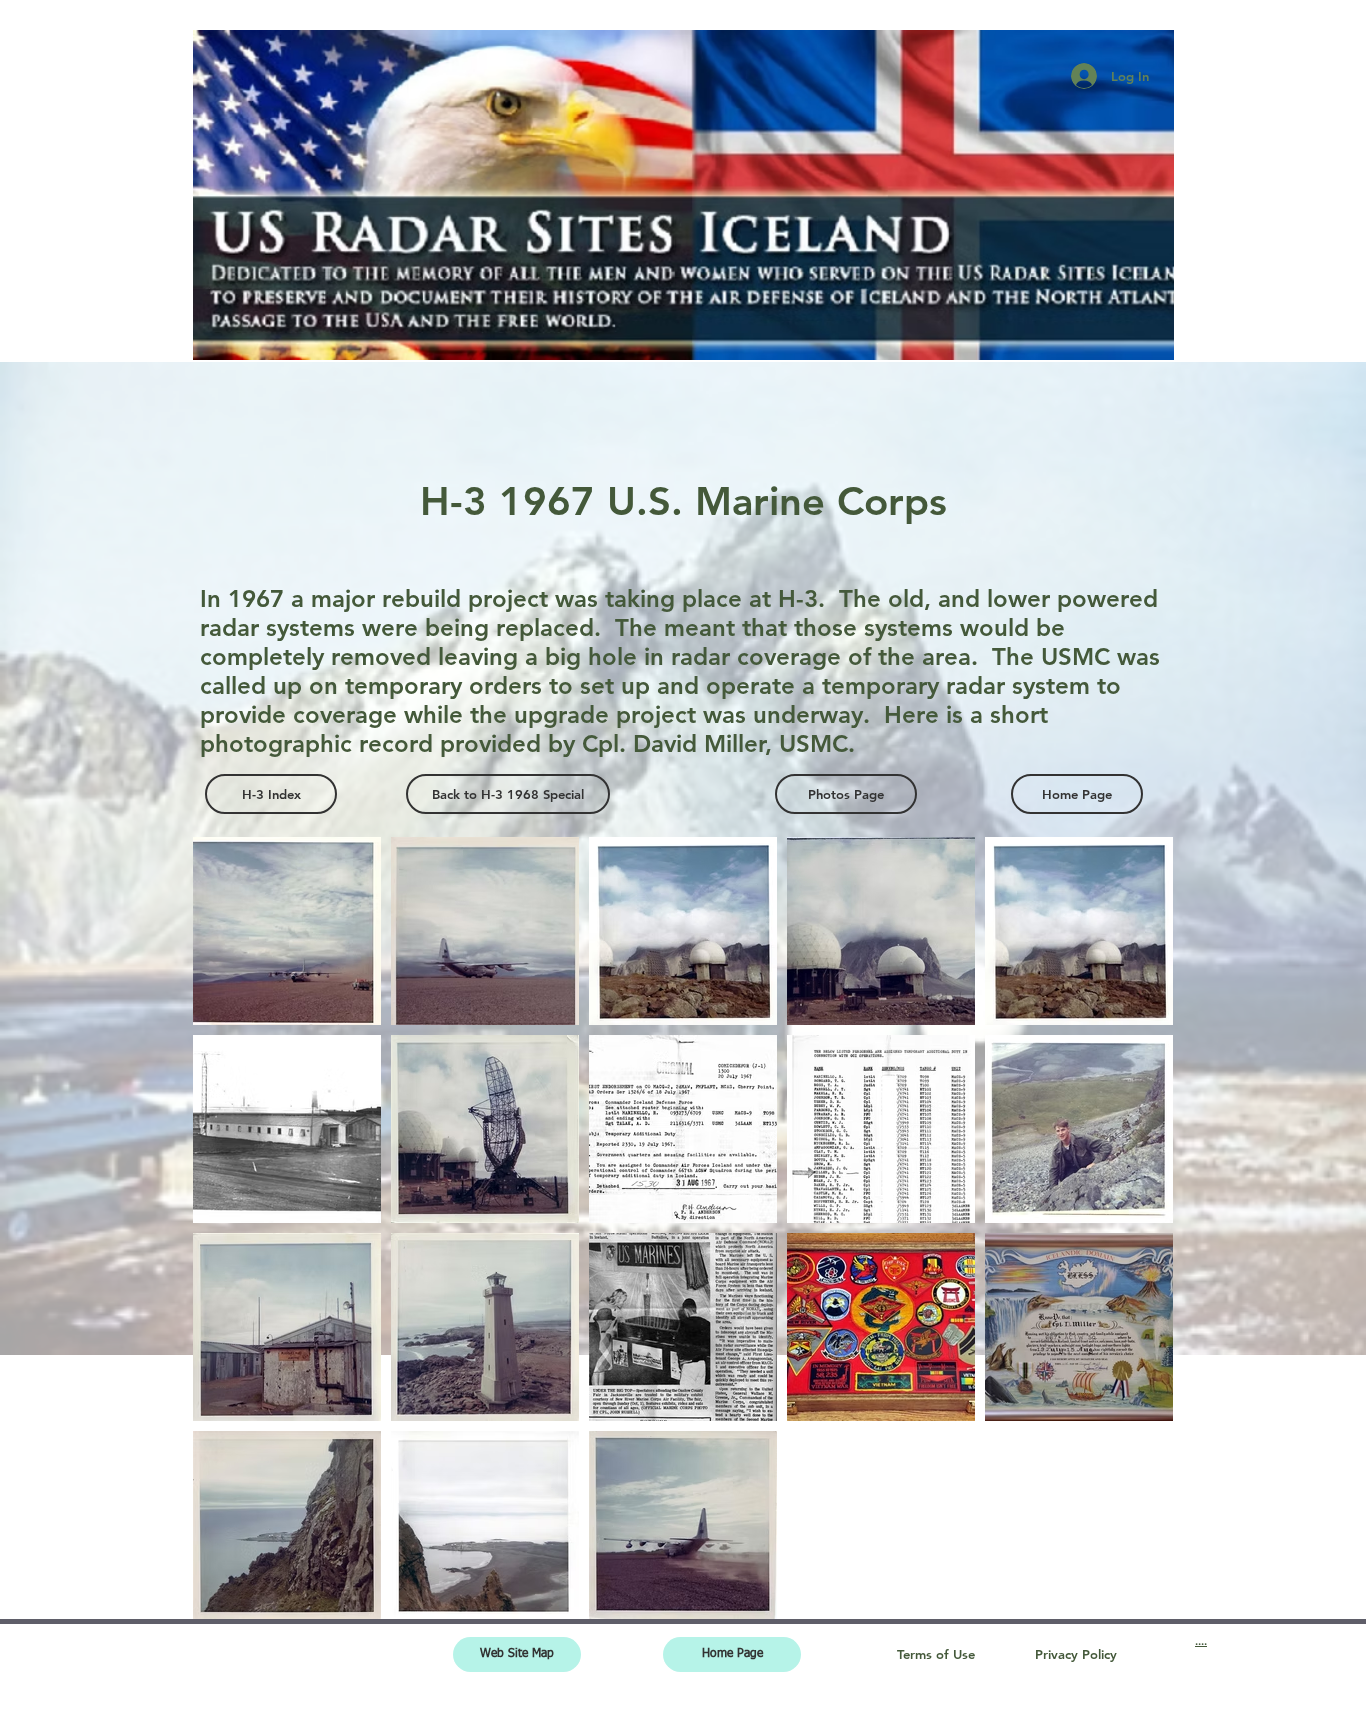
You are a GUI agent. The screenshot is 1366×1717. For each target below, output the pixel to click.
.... (1201, 1641)
